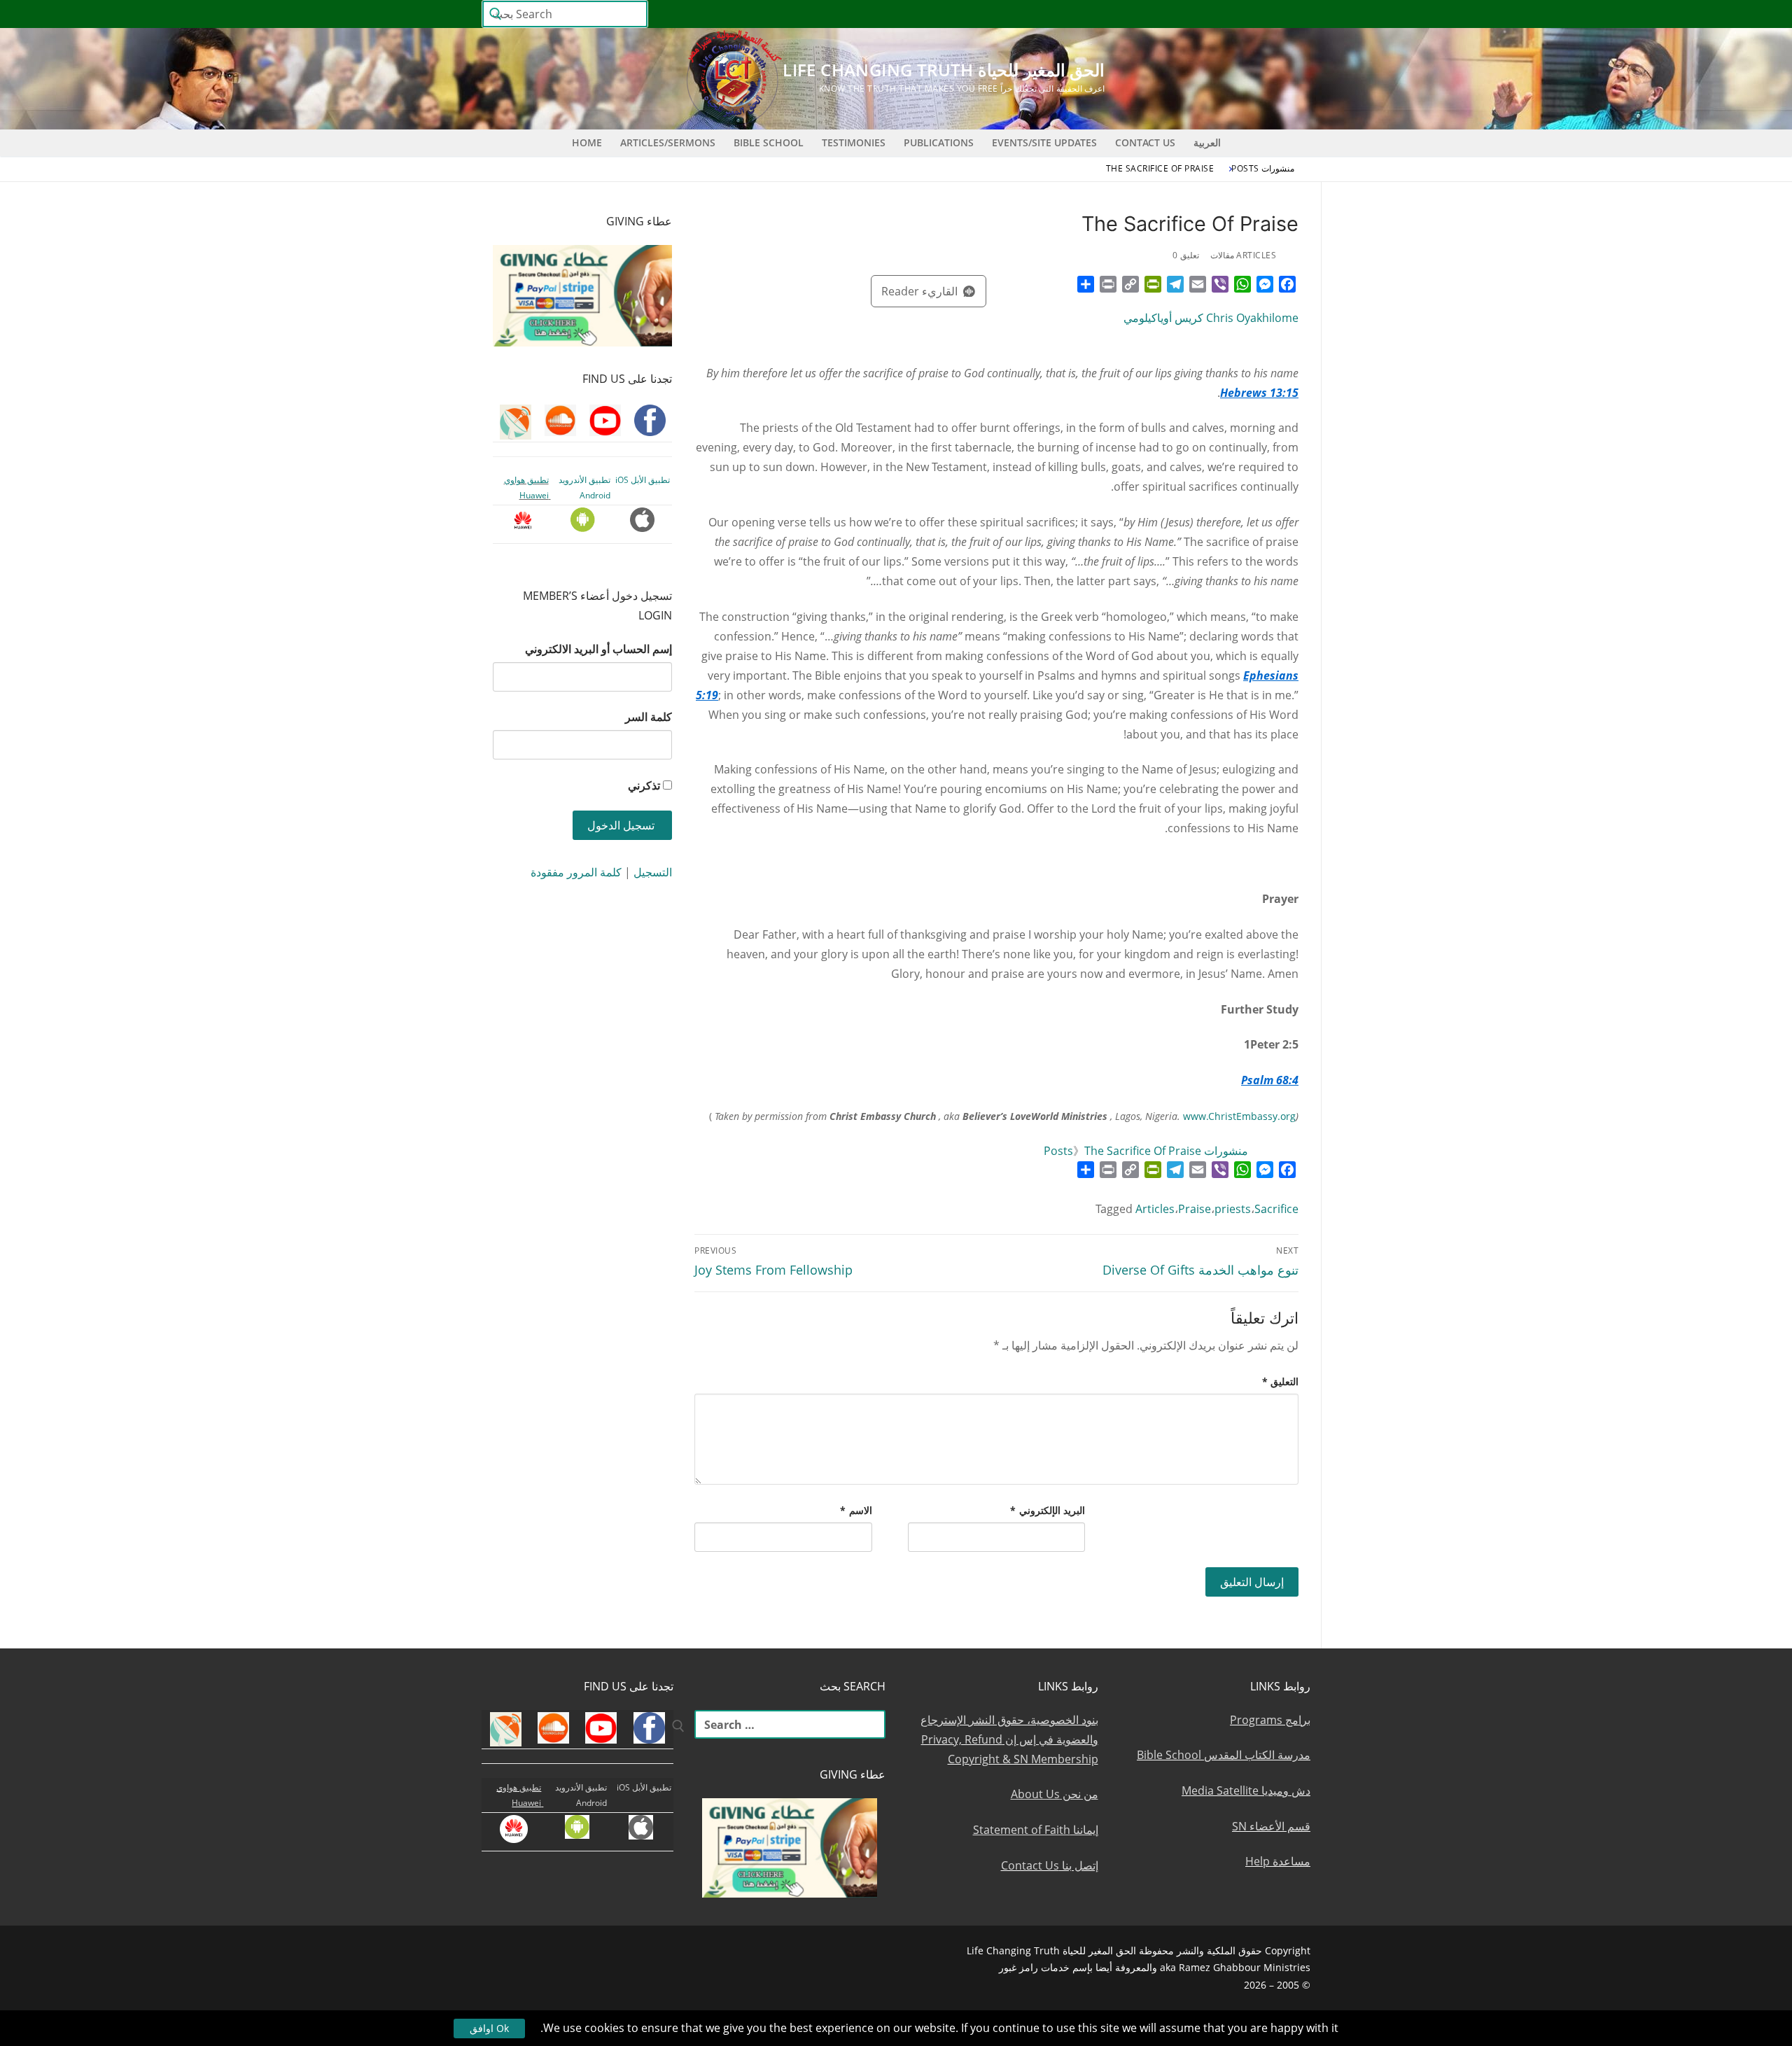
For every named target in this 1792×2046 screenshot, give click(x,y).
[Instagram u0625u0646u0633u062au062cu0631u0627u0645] (1197, 14)
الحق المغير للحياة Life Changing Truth (944, 70)
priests (1233, 1209)
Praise (1195, 1209)
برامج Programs (1270, 1720)
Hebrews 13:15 (1259, 393)
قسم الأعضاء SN (1271, 1826)
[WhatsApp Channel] (1171, 14)
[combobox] (565, 14)
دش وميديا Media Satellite (1246, 1791)
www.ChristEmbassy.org (1239, 1116)
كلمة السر (649, 717)
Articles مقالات (1244, 255)
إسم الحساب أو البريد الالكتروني (598, 649)
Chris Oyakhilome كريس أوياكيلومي (1211, 318)
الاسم (856, 1510)
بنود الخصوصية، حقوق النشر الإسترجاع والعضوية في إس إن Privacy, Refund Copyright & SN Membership (1009, 1739)
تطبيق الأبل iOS (643, 480)
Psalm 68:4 (1270, 1080)
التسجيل (653, 872)
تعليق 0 (1186, 255)
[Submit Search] (496, 14)
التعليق (1281, 1381)
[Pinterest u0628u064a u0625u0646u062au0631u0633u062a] (1146, 14)
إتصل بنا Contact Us (1050, 1865)
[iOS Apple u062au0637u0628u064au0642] (1095, 14)
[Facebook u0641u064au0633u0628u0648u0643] (1297, 14)
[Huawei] (1071, 14)
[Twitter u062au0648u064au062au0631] (1223, 14)
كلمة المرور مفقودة (576, 872)
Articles (1155, 1209)
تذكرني (644, 785)
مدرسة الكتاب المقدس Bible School (1224, 1755)
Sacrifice (1276, 1209)
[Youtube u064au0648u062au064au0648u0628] (1274, 14)
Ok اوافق (489, 2028)
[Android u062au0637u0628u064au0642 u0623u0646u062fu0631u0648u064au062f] (1120, 14)
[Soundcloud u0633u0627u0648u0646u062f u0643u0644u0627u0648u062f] (1248, 14)
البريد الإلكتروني (1048, 1510)
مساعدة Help (1278, 1861)
